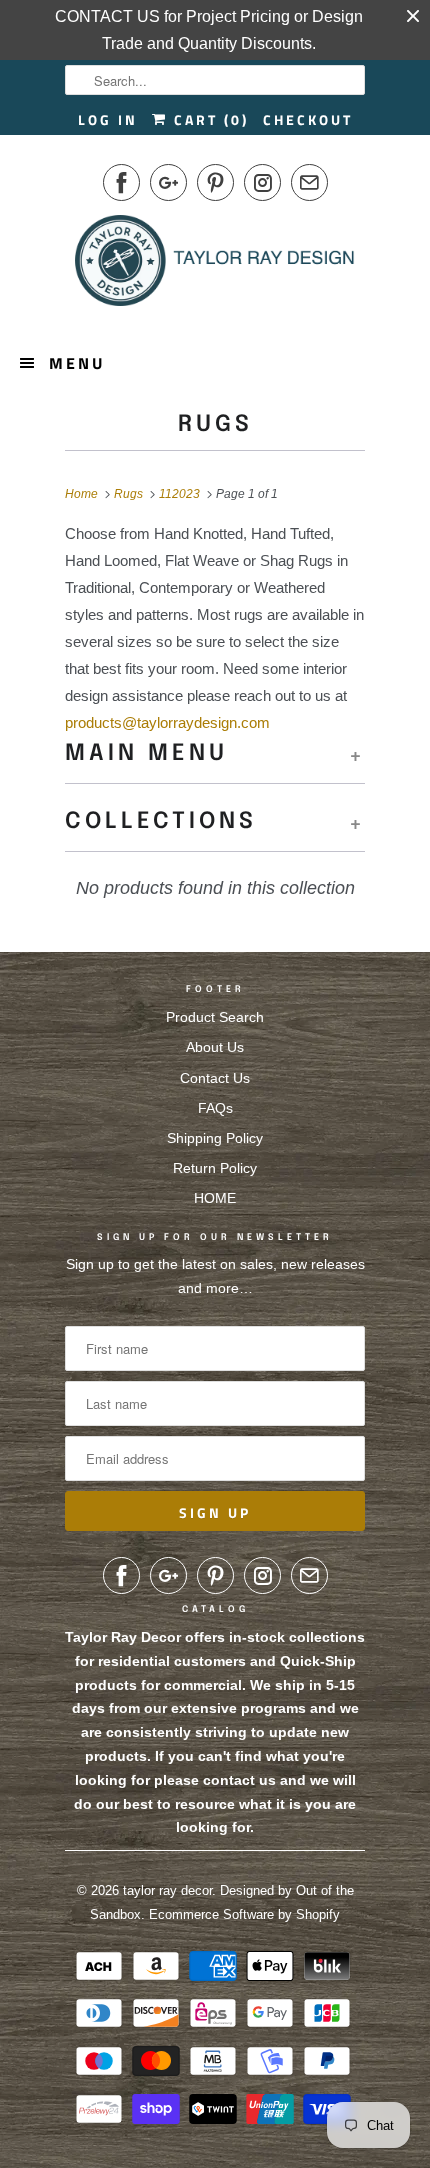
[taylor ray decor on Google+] (168, 182)
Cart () (208, 119)
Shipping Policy (215, 1138)
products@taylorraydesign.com (167, 722)
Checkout (308, 119)
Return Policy (215, 1168)
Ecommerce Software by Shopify (244, 1914)
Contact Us (215, 1078)
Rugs (215, 424)
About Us (215, 1047)
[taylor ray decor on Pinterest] (215, 182)
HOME (215, 1198)
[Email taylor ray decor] (309, 182)
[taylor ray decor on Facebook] (121, 182)
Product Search (215, 1017)
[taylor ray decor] (215, 267)
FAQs (215, 1108)
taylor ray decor (167, 1890)
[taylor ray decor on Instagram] (262, 182)
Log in (108, 119)
